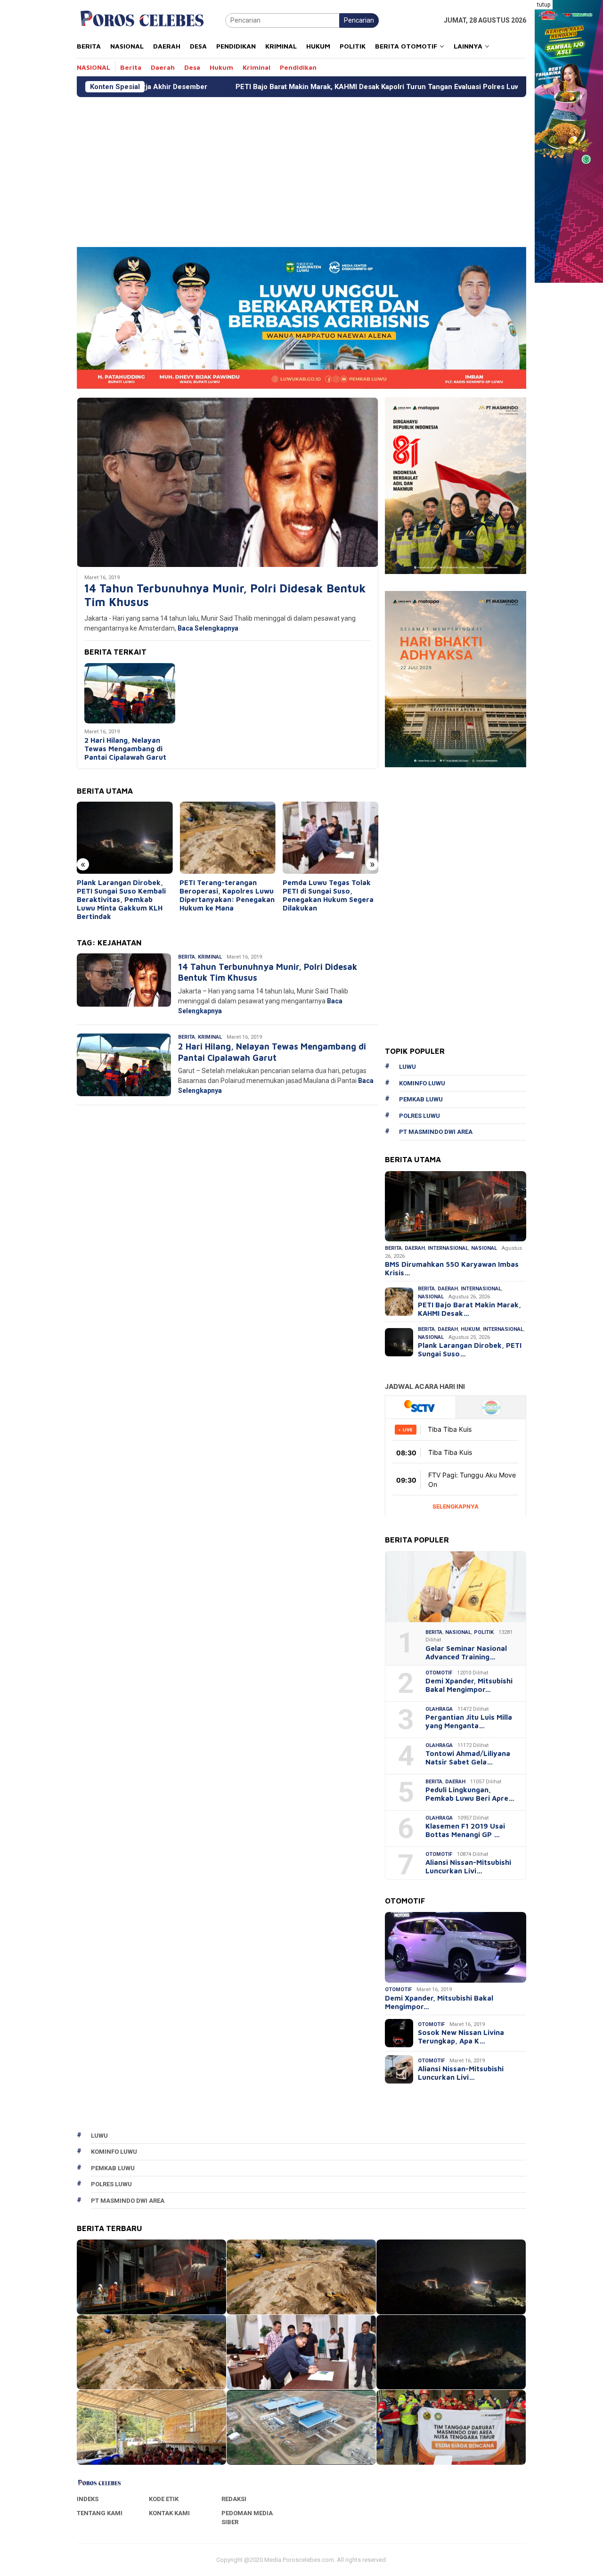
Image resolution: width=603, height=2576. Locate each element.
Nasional (484, 1248)
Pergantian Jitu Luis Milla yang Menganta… (469, 1721)
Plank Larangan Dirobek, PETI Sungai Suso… (470, 1350)
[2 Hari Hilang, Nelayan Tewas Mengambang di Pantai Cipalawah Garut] (130, 693)
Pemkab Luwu (421, 1099)
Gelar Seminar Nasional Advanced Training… (466, 1653)
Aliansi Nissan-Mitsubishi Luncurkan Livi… (468, 1866)
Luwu (407, 1067)
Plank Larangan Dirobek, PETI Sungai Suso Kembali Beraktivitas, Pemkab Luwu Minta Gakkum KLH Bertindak (121, 899)
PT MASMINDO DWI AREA (436, 1132)
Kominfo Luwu (422, 1083)
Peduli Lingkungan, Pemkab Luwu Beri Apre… (470, 1794)
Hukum (470, 1329)
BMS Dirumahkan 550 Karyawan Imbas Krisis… (452, 1268)
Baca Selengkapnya (208, 628)
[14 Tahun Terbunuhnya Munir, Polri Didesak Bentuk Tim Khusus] (228, 482)
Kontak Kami (169, 2513)
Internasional (448, 1248)
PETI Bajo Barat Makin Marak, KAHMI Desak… (469, 1309)
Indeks (88, 2499)
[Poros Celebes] (142, 20)
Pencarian (359, 20)
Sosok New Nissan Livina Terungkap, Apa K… (461, 2037)
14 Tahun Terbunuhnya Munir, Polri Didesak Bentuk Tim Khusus (225, 595)
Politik (484, 1632)
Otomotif (439, 1673)
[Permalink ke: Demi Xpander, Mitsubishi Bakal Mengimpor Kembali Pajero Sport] (456, 1947)
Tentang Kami (100, 2513)
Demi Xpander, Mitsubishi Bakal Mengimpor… (469, 1685)
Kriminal (210, 957)
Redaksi (234, 2499)
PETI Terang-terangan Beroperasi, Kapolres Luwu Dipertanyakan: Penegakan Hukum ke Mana (227, 895)
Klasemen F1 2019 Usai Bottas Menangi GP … (465, 1830)
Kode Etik (164, 2499)
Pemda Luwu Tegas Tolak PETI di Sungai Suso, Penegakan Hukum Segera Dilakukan (328, 895)
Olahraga (439, 1709)
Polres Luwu (420, 1116)
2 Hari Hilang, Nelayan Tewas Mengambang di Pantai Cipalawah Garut (125, 749)
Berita (187, 957)
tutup (544, 5)
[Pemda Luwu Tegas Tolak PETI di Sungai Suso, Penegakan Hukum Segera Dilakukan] (330, 838)
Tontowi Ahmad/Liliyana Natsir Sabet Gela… (468, 1758)
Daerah (415, 1248)
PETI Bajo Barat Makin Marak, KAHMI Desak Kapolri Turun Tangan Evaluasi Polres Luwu (249, 87)
